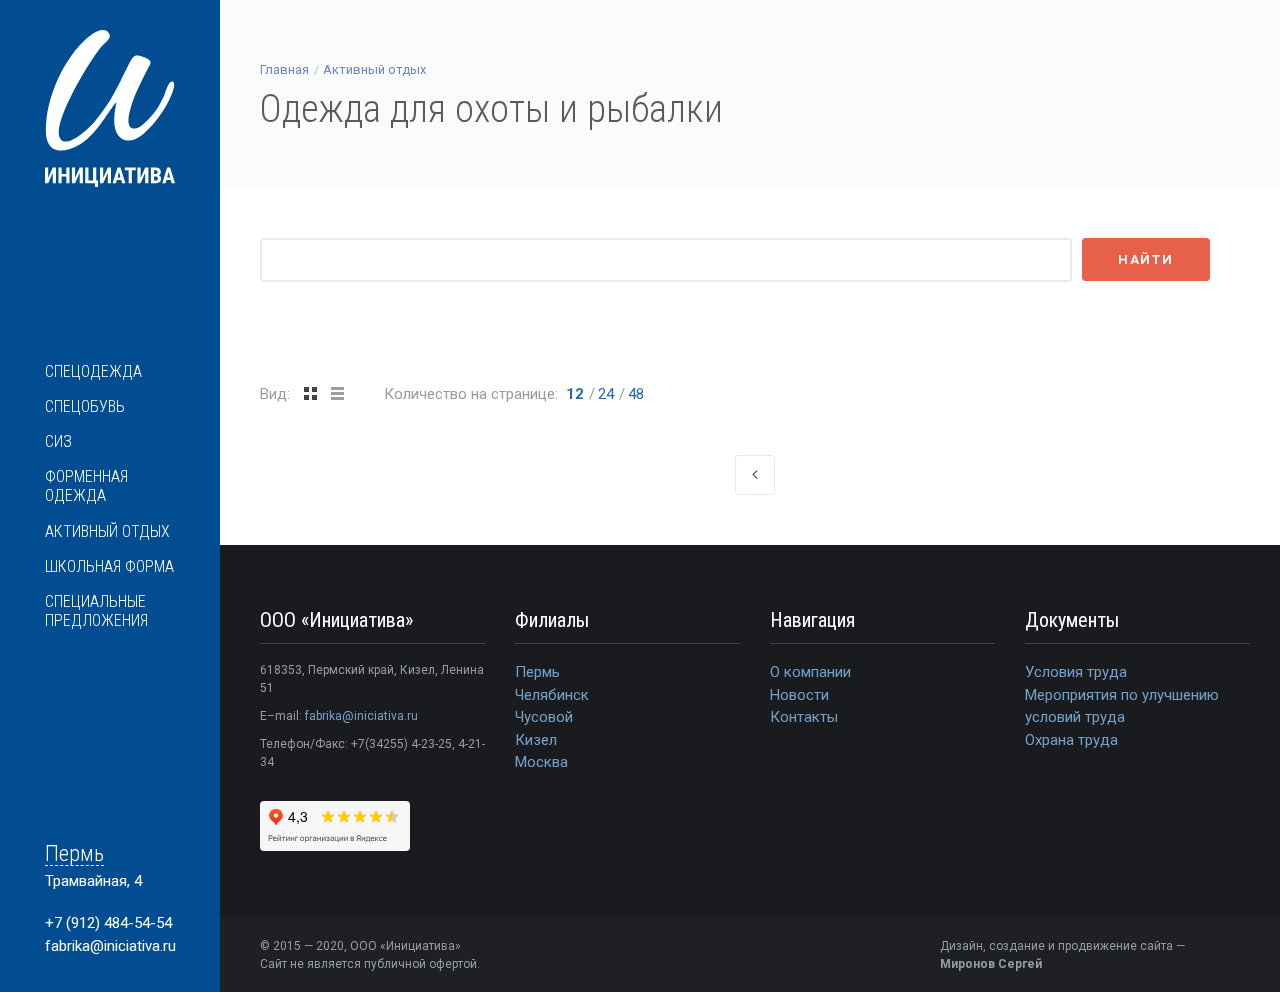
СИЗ (58, 441)
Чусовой (544, 717)
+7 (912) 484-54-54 (108, 923)
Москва (541, 762)
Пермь (74, 854)
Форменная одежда (86, 486)
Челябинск (552, 695)
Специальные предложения (96, 611)
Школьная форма (109, 566)
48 (636, 394)
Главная (284, 69)
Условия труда (1076, 672)
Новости (799, 695)
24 (606, 394)
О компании (810, 672)
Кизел (536, 740)
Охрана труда (1071, 740)
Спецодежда (93, 371)
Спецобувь (85, 406)
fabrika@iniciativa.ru (110, 946)
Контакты (804, 717)
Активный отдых (107, 531)
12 (575, 394)
